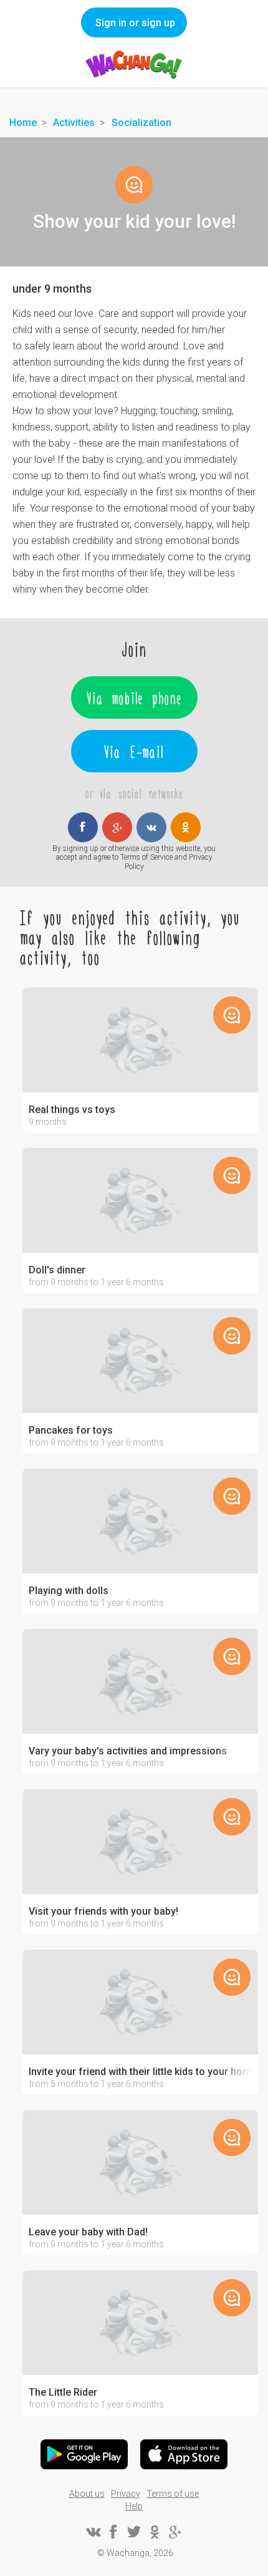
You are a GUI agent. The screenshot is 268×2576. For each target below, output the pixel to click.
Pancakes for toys (71, 1431)
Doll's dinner (57, 1270)
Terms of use (173, 2494)
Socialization (141, 123)
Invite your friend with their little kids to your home (140, 2072)
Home (23, 123)
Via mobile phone (134, 697)
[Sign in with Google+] (117, 827)
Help (134, 2506)
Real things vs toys (72, 1110)
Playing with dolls (69, 1591)
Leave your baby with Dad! (88, 2232)
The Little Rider (63, 2393)
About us (87, 2494)
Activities (74, 123)
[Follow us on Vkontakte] (93, 2532)
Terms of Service (146, 857)
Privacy (126, 2494)
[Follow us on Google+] (175, 2532)
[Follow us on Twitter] (134, 2532)
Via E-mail (134, 751)
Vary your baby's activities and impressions (128, 1751)
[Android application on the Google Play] (84, 2454)
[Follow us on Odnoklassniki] (155, 2532)
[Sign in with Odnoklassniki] (186, 827)
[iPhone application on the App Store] (184, 2454)
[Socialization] (134, 185)
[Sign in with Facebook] (83, 827)
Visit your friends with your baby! (103, 1912)
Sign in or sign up (135, 23)
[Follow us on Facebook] (113, 2532)
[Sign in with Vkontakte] (151, 827)
